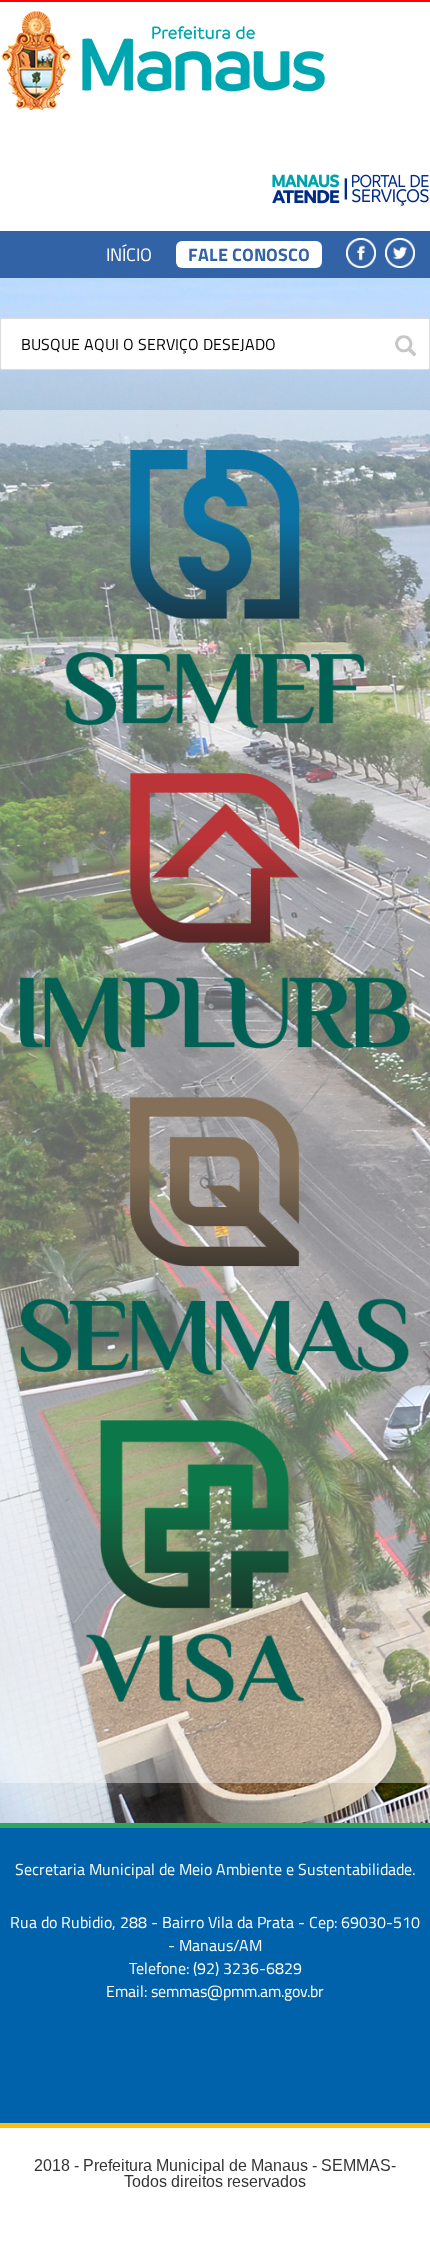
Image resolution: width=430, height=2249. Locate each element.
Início (129, 254)
